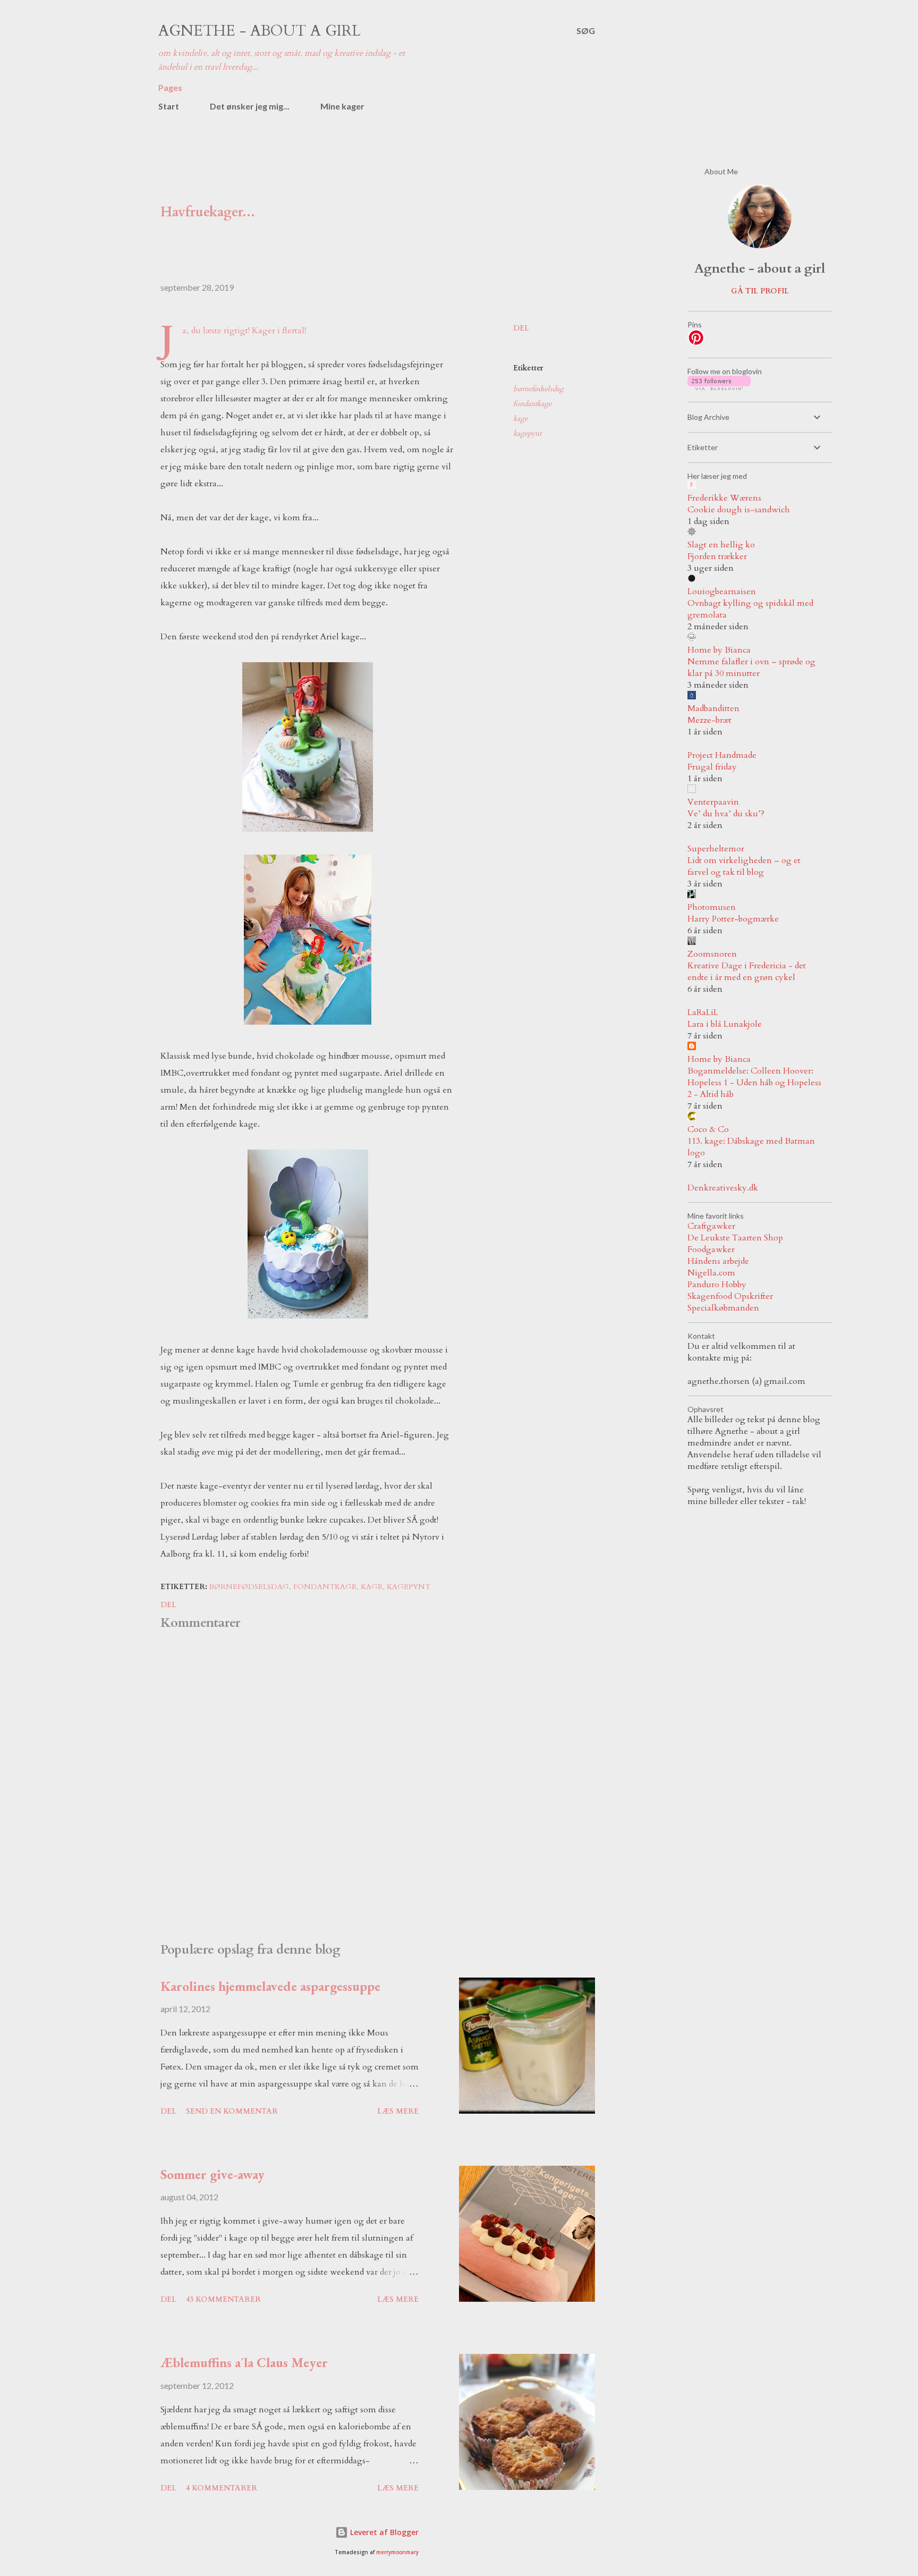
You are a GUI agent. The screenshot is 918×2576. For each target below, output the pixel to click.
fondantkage (532, 404)
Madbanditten (713, 708)
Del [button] (521, 328)
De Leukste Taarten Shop (735, 1238)
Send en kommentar (232, 2111)
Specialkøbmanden (723, 1308)
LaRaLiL (703, 1012)
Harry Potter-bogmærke (733, 919)
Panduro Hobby (717, 1285)
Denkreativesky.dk (723, 1188)
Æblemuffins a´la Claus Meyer (244, 2362)
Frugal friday (712, 767)
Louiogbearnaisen (722, 592)
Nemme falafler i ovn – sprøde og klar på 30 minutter (751, 668)
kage (520, 419)
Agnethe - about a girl (260, 31)
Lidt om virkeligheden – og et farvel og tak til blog (744, 866)
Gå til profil (760, 291)
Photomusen (712, 907)
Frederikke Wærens (724, 498)
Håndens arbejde (718, 1261)
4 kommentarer (222, 2488)
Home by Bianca (719, 650)
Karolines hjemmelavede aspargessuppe (270, 1986)
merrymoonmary (397, 2552)
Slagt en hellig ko (721, 545)
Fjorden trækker (717, 556)
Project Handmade (722, 755)
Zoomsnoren (712, 954)
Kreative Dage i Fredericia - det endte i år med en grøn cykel (747, 972)
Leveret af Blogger (383, 2532)
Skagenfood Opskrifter (730, 1296)
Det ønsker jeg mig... (250, 106)
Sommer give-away (212, 2174)
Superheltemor (716, 849)
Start (169, 106)
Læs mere (398, 2111)
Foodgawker (711, 1249)
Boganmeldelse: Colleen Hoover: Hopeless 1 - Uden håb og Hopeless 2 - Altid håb (754, 1083)
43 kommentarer (223, 2299)
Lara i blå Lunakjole (725, 1024)
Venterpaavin (713, 802)
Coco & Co (708, 1129)
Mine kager (342, 106)
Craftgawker (711, 1226)
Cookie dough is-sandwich (739, 510)
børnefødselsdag (538, 389)
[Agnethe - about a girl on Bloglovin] (719, 387)
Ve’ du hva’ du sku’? (726, 814)
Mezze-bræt (709, 720)
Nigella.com (711, 1273)
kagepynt (527, 433)
